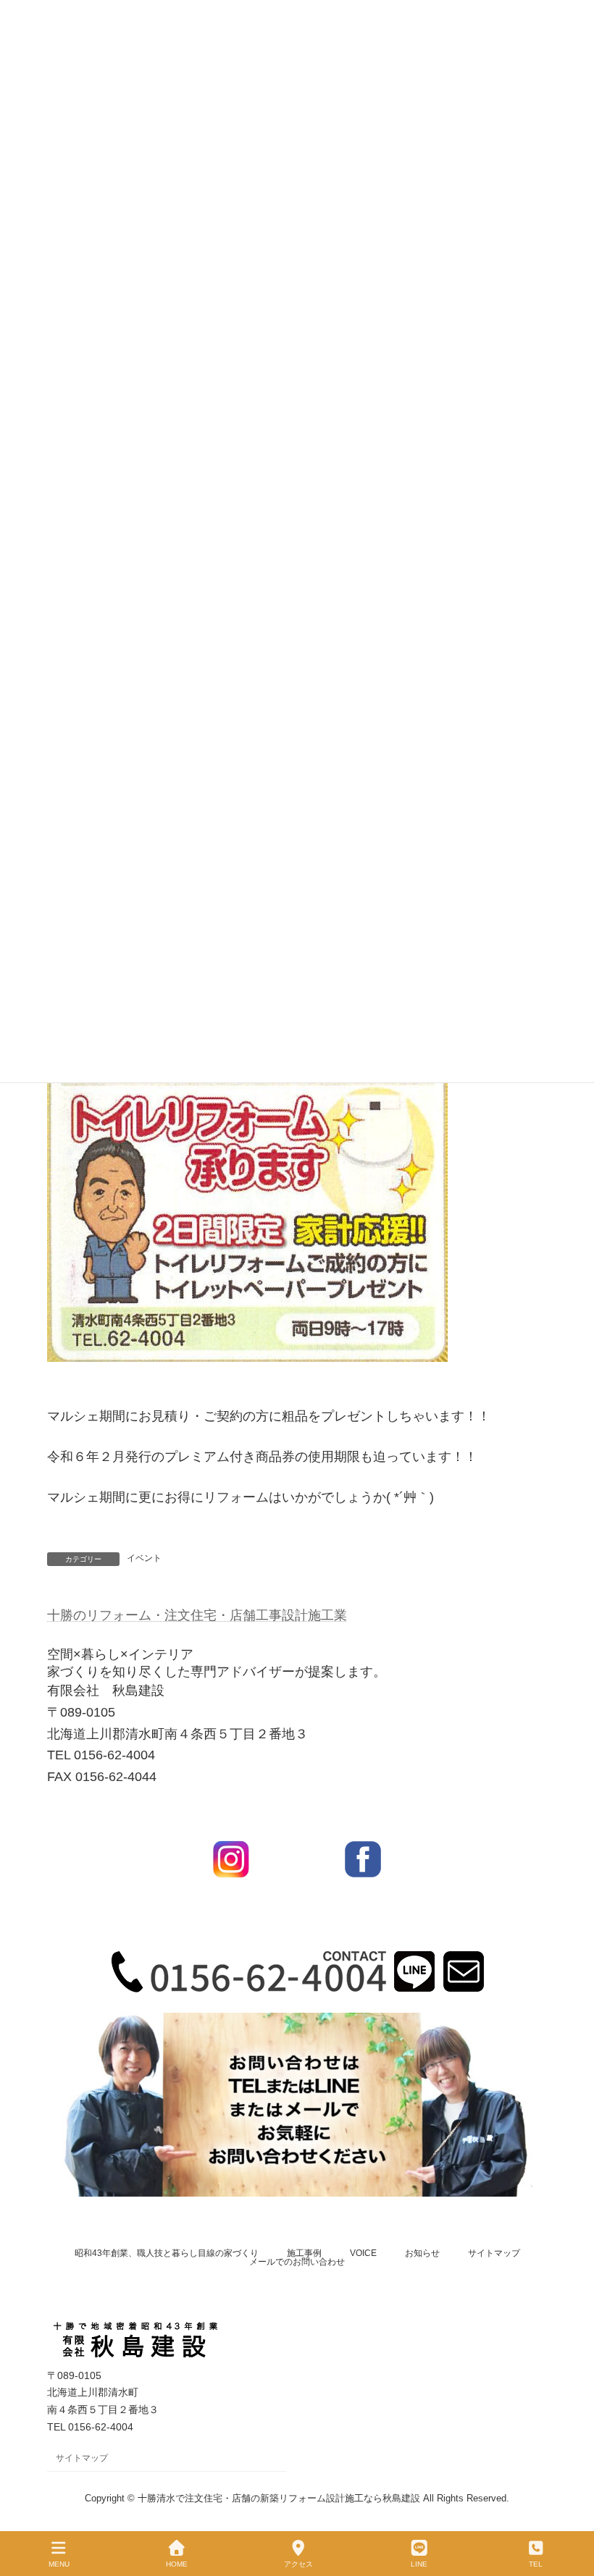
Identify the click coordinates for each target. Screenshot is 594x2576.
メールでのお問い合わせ (297, 2262)
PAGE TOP (571, 2510)
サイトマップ (494, 2253)
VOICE (363, 2253)
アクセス (298, 2564)
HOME (177, 2564)
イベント (144, 1558)
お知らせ (422, 2253)
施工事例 (304, 2253)
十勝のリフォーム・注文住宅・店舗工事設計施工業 (197, 1615)
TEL (536, 2564)
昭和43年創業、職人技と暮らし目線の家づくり (167, 2253)
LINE (419, 2564)
